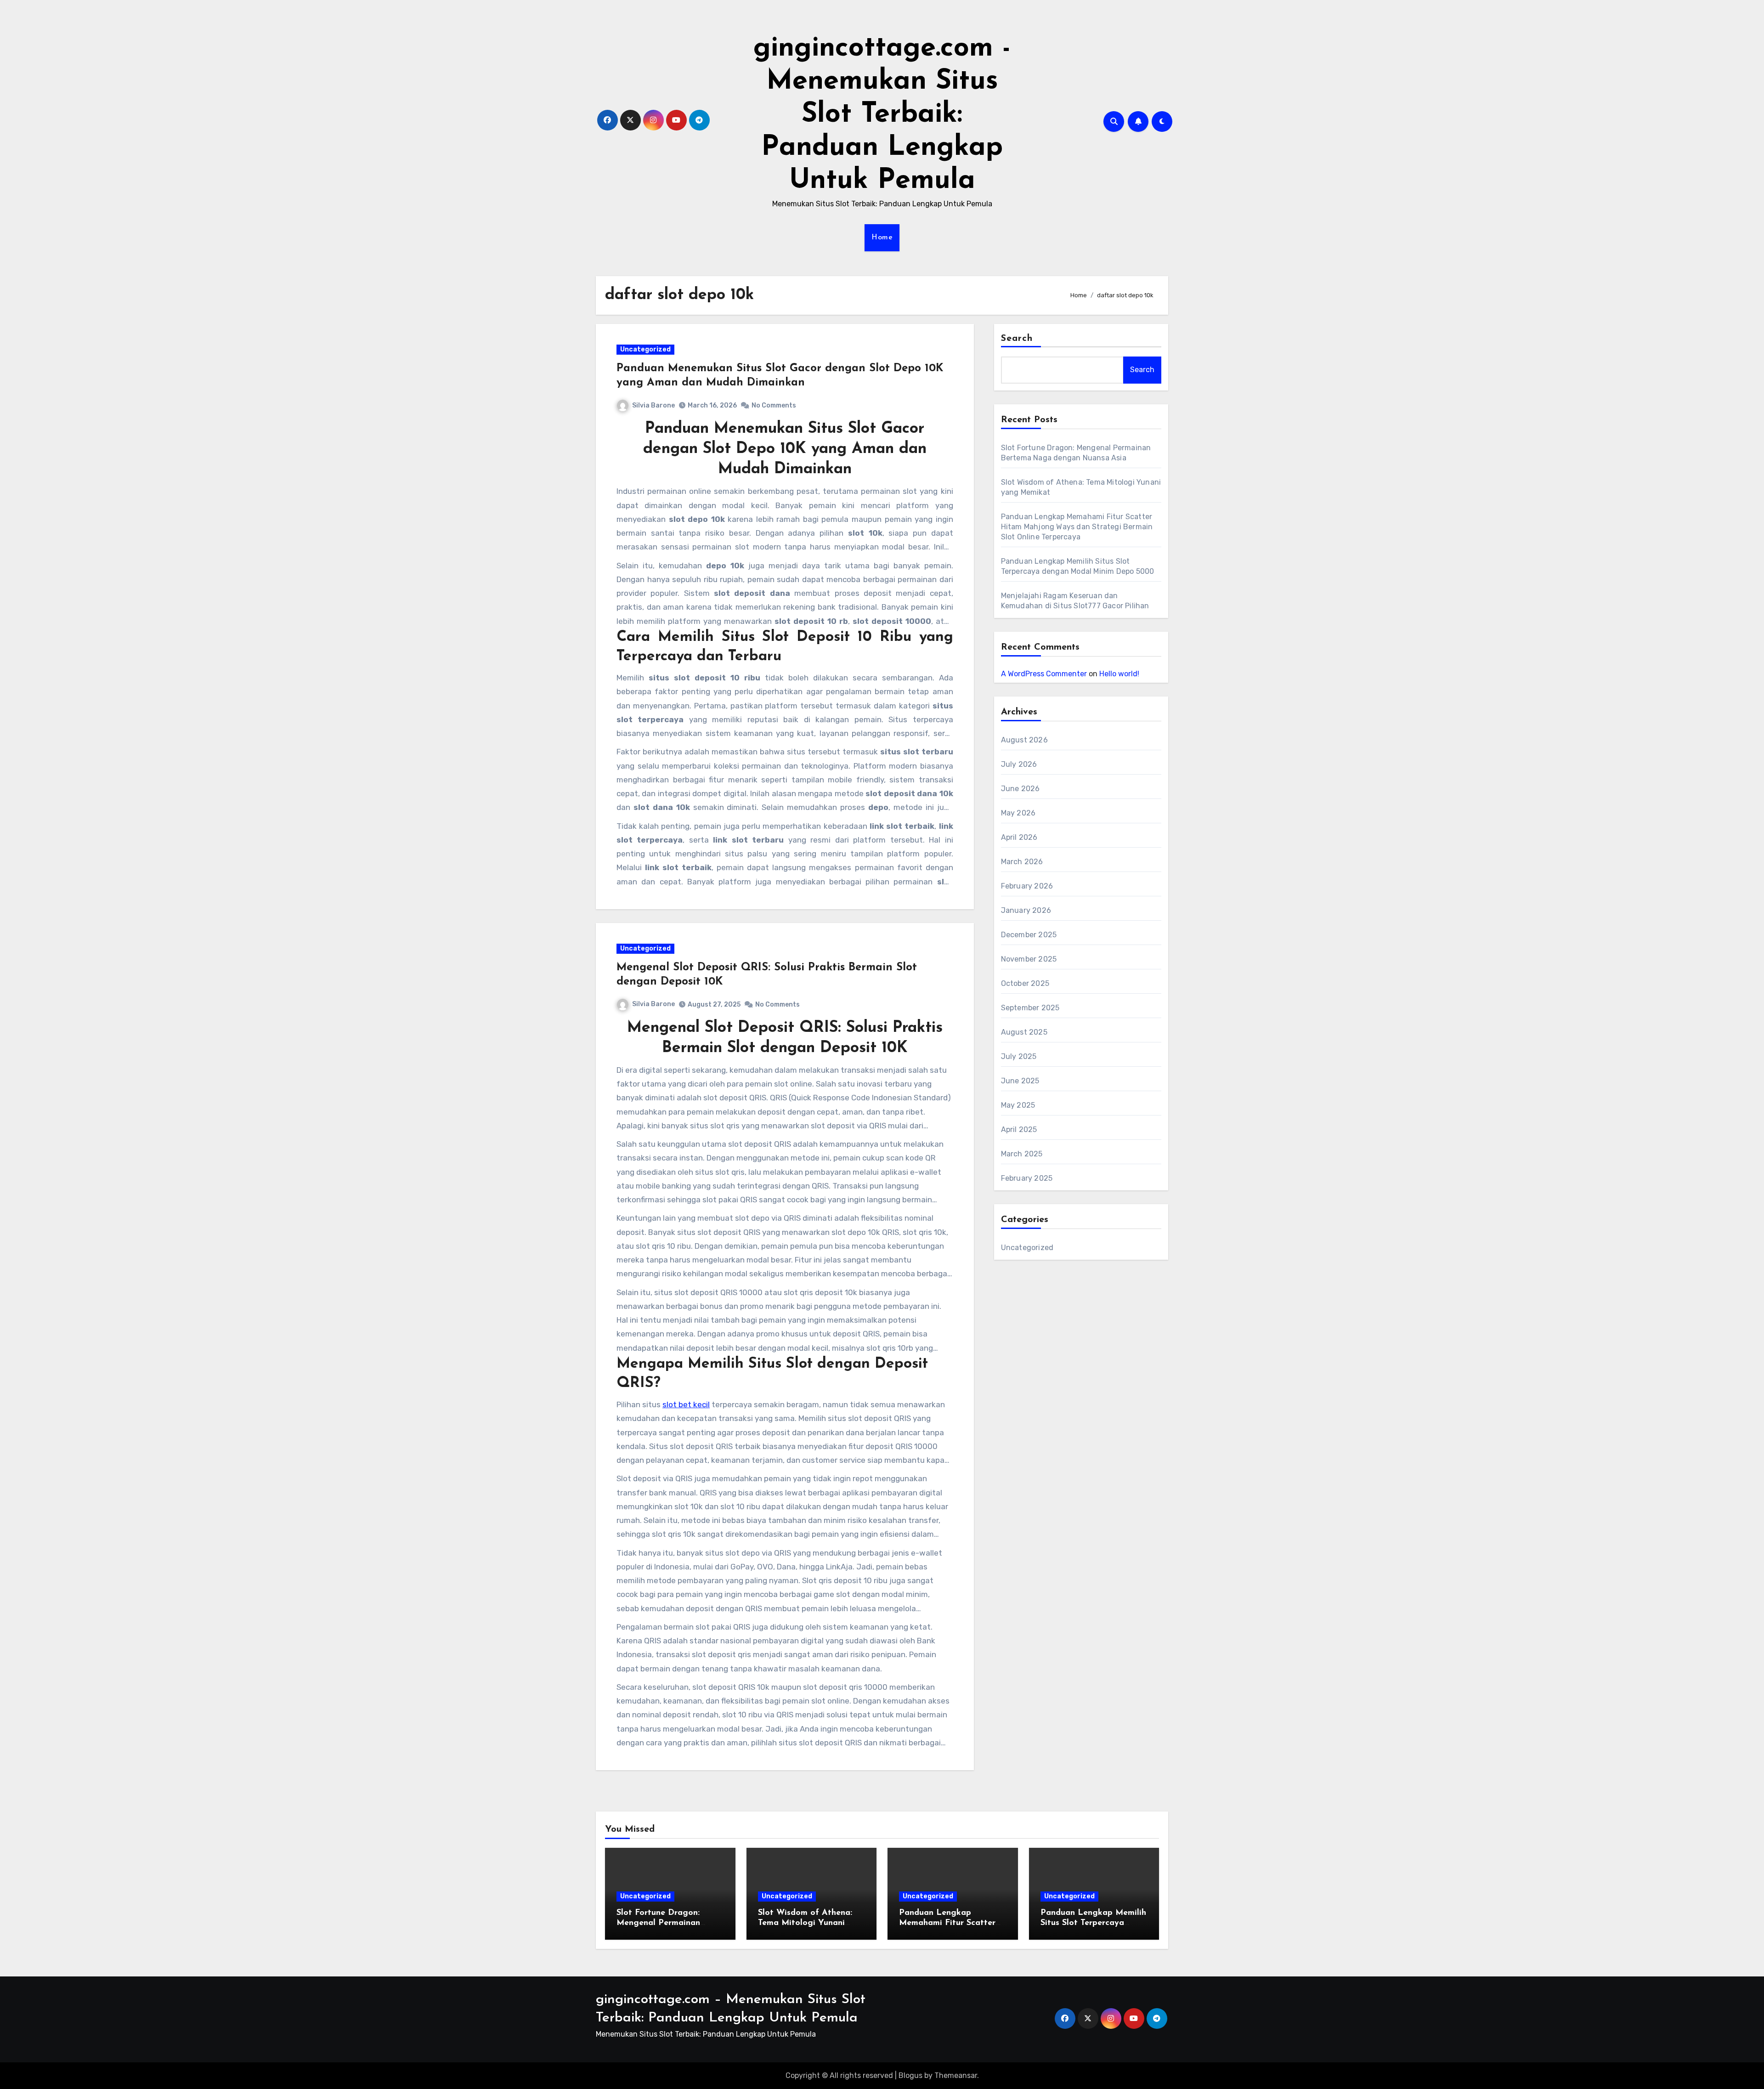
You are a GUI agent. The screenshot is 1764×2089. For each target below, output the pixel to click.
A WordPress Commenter (1044, 674)
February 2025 (1027, 1178)
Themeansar (956, 2075)
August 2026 (1024, 740)
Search (1017, 339)
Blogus (910, 2075)
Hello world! (1119, 674)
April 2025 (1019, 1129)
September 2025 (1030, 1008)
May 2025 (1018, 1105)
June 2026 (1021, 789)
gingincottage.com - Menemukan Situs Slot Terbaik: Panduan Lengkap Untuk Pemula (882, 115)
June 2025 (1020, 1081)
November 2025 (1029, 959)
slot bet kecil (686, 1404)
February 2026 (1027, 886)
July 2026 (1019, 764)
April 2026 (1019, 837)
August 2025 (1024, 1032)
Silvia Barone (653, 405)
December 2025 (1029, 935)
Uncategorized (645, 349)
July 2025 (1019, 1056)
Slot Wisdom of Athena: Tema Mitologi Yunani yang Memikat (805, 1923)
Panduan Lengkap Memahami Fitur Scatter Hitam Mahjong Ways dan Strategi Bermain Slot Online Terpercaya (1077, 527)
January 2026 (1026, 910)
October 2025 (1025, 983)
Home (882, 238)
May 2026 (1018, 813)
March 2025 (1022, 1154)
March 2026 (1022, 862)
